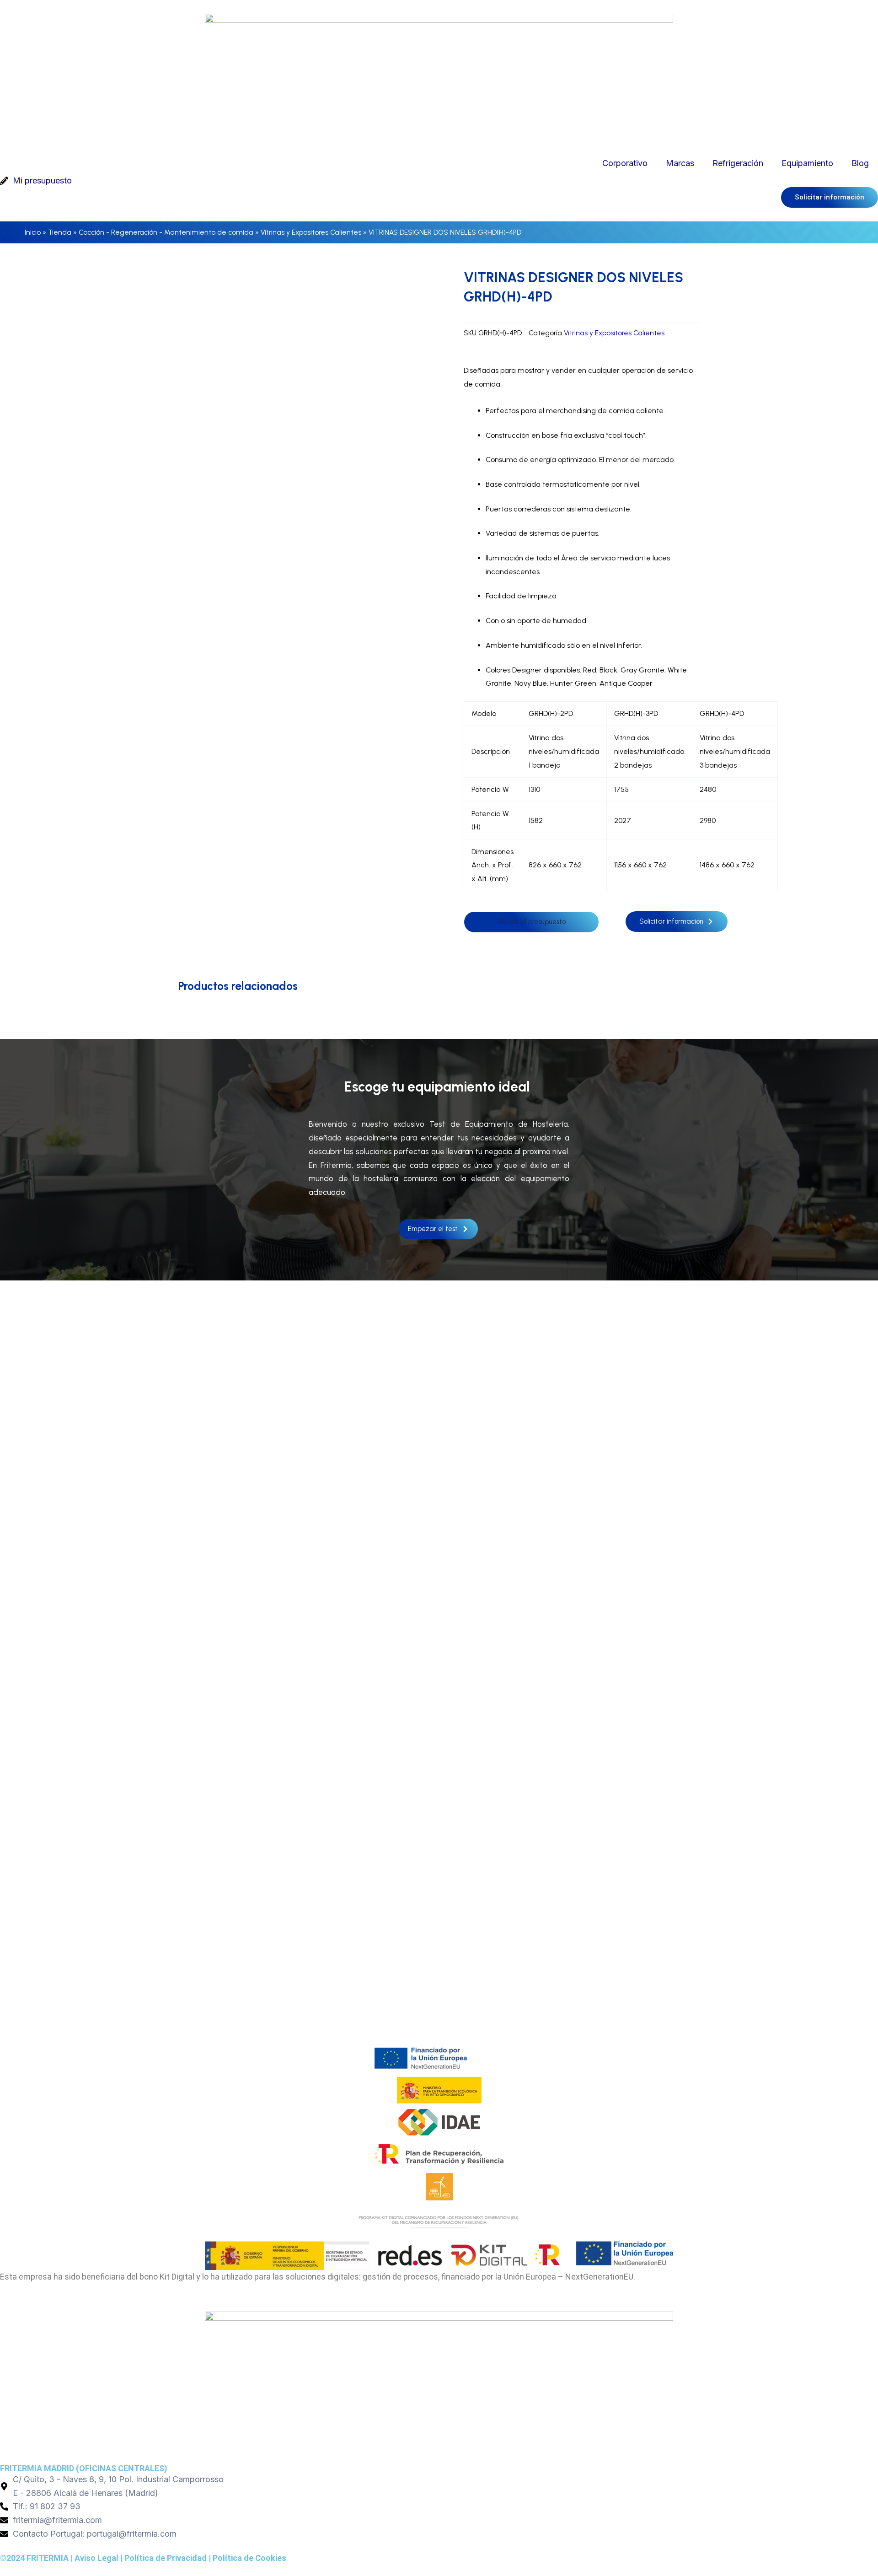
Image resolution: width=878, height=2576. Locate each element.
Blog (860, 163)
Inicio (33, 232)
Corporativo (625, 163)
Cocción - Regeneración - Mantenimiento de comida (166, 232)
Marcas (680, 163)
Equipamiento (807, 163)
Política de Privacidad (166, 2558)
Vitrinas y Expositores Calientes (311, 232)
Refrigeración (738, 163)
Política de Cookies (249, 2558)
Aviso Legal (96, 2558)
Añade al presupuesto (531, 922)
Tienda (60, 232)
